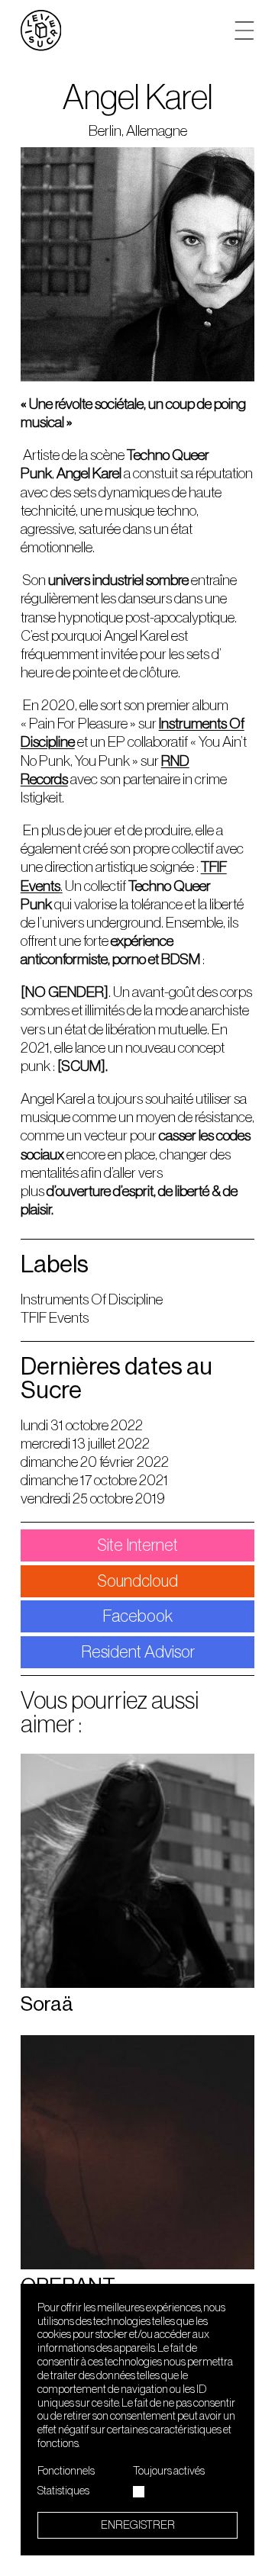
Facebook (137, 1616)
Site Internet (137, 1545)
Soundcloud (137, 1581)
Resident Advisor (138, 1652)
